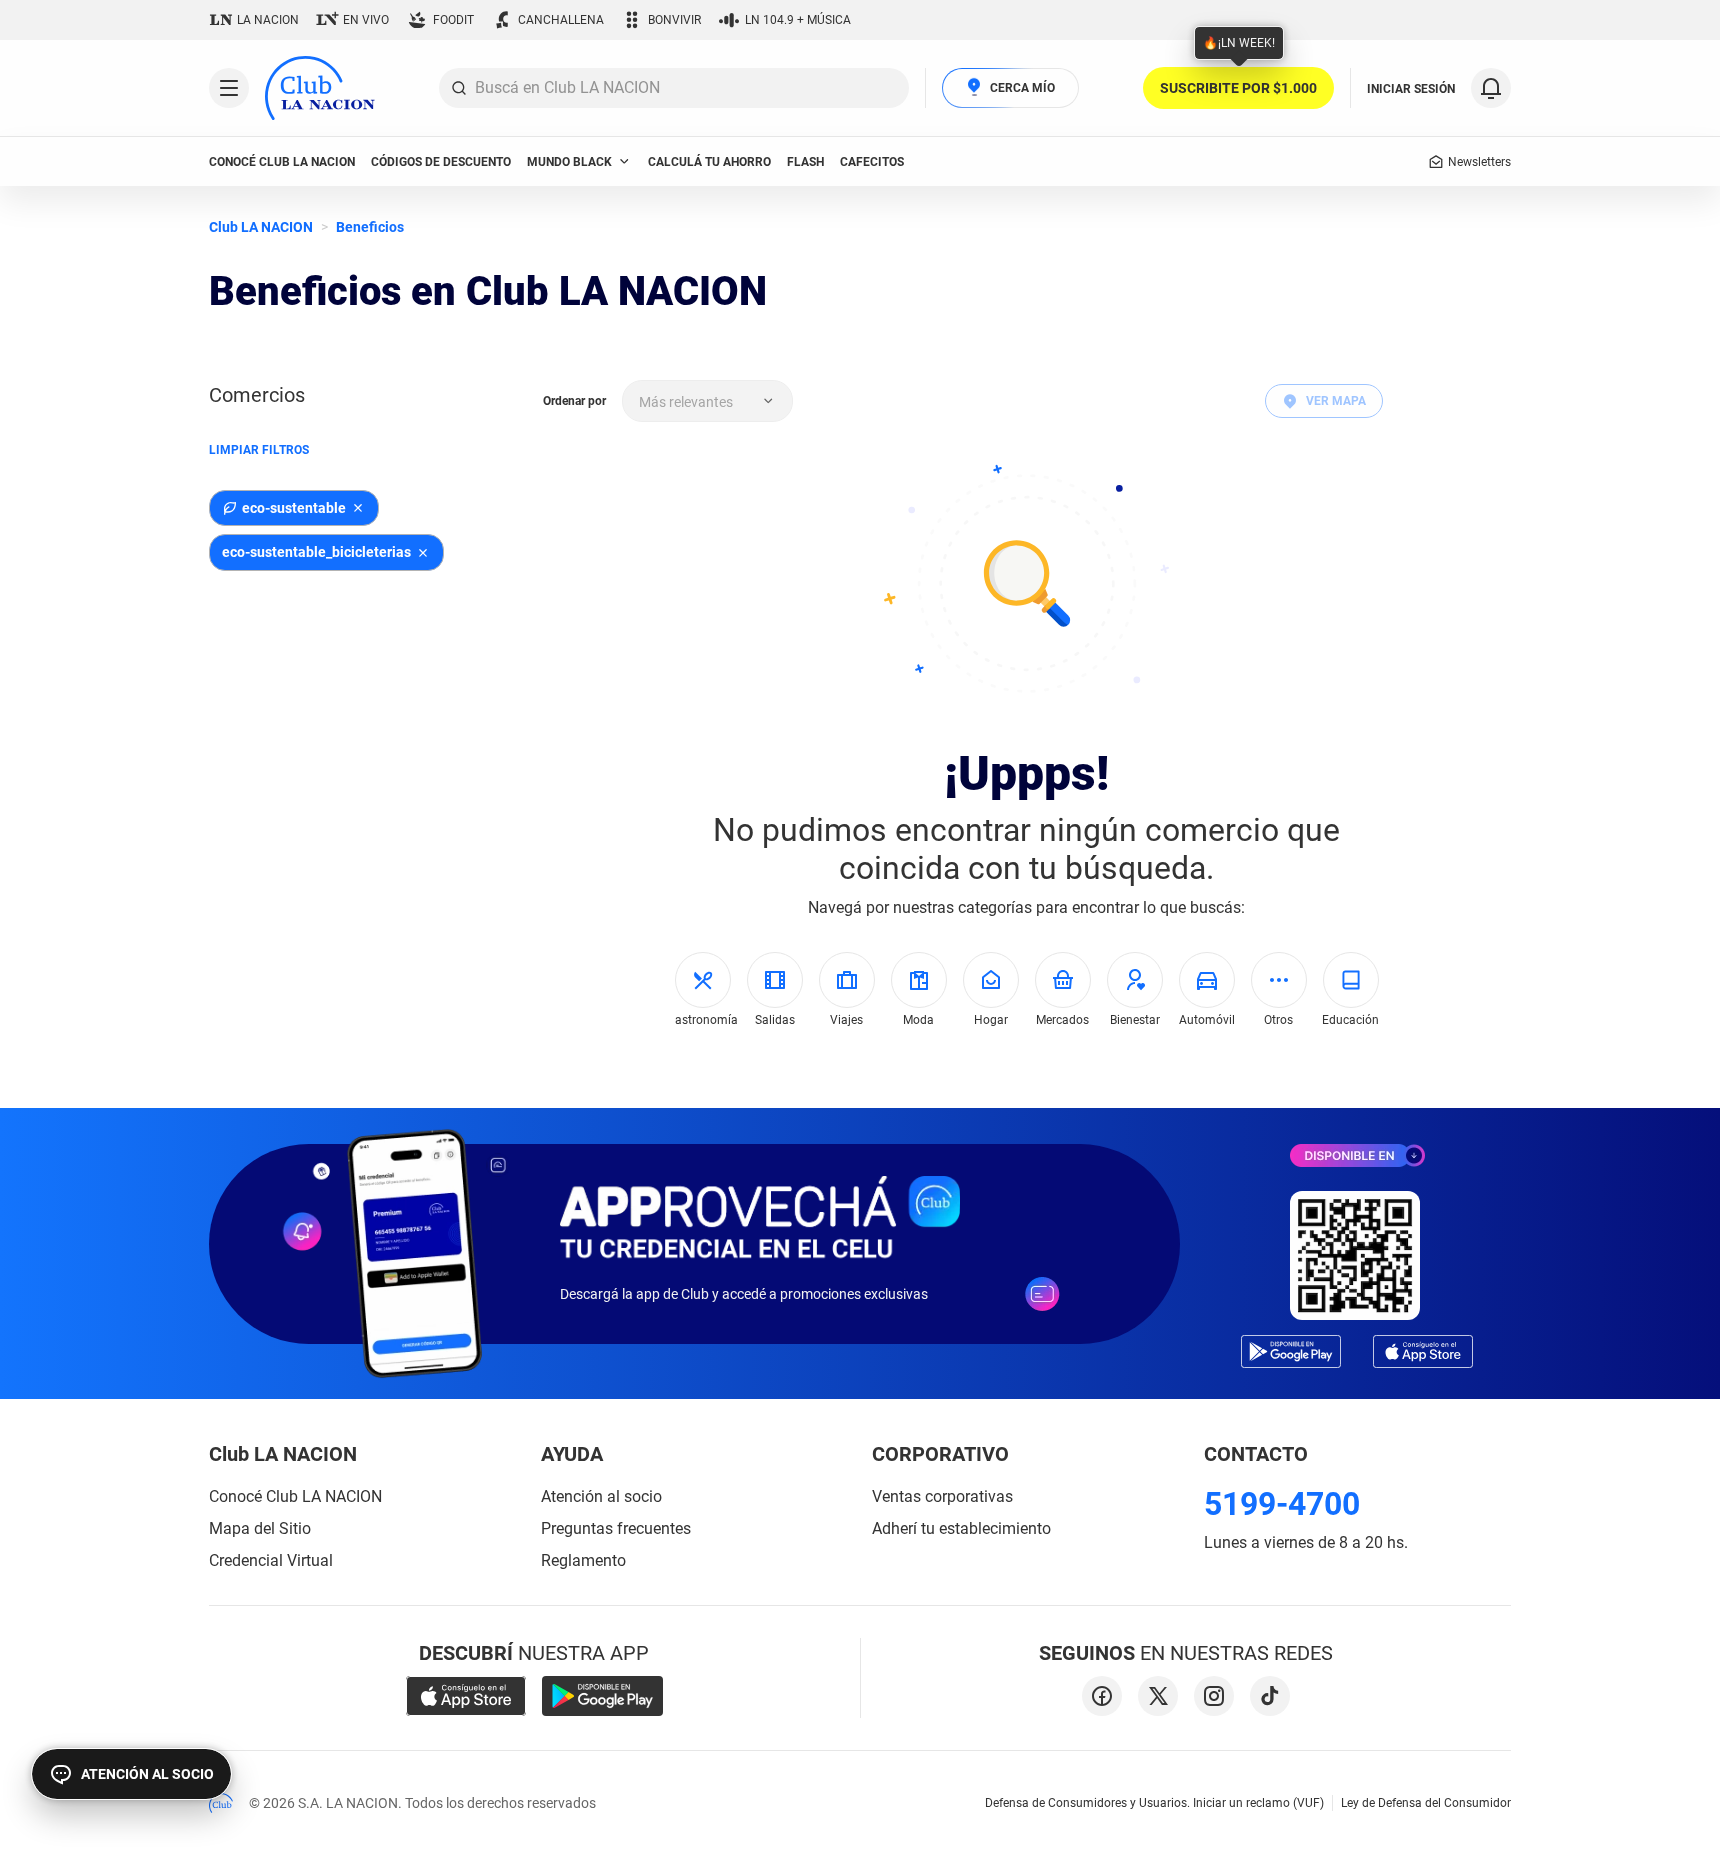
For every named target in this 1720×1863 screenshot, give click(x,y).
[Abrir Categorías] (229, 88)
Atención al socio (601, 1496)
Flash (805, 162)
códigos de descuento (441, 162)
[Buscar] (459, 88)
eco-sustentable (294, 508)
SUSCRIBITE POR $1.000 (1238, 88)
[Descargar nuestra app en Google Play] (602, 1696)
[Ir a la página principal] (320, 88)
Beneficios (370, 227)
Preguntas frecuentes (616, 1528)
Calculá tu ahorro (709, 162)
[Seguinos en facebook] (1102, 1696)
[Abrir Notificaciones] (1491, 88)
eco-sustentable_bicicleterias (316, 552)
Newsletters (1479, 162)
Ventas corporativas (942, 1496)
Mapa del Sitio (260, 1528)
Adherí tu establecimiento (961, 1528)
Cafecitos (872, 162)
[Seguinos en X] (1158, 1696)
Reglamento (583, 1560)
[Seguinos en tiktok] (1270, 1696)
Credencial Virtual (271, 1560)
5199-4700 (1282, 1504)
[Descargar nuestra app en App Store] (466, 1696)
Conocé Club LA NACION (295, 1496)
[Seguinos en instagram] (1214, 1696)
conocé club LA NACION (282, 162)
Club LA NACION (261, 227)
